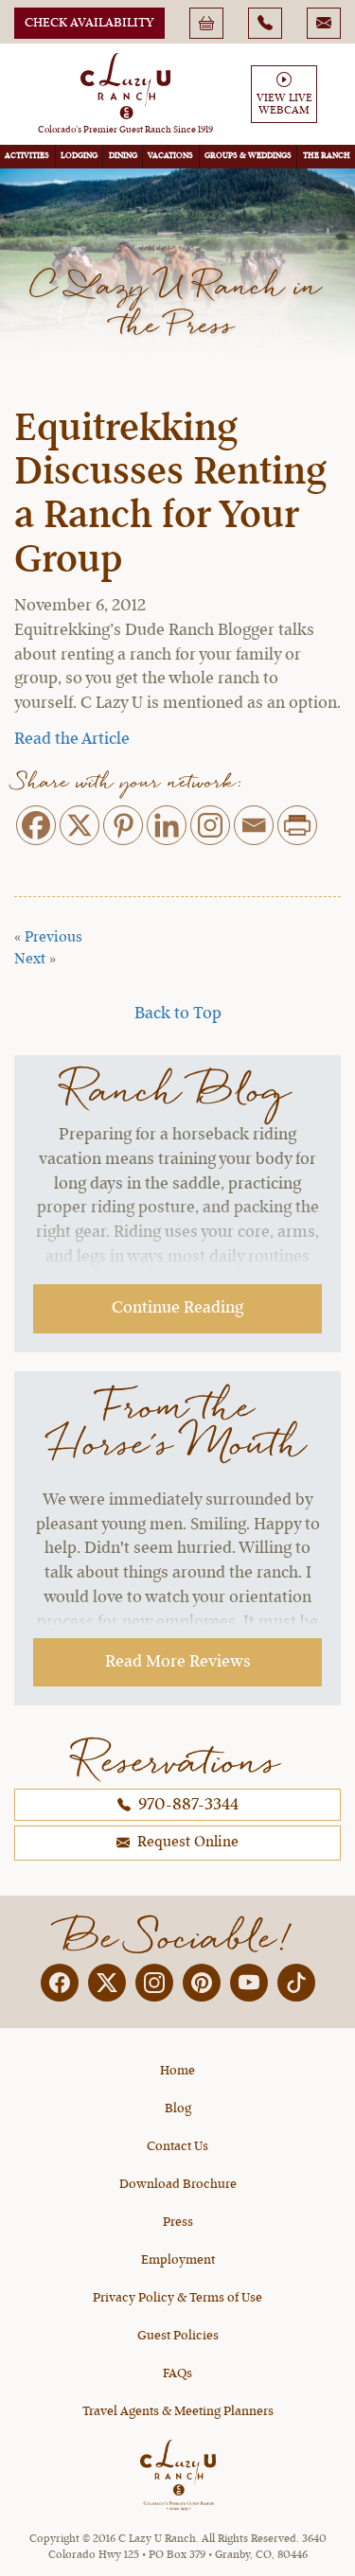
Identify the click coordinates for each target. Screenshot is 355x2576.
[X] (80, 825)
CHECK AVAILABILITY (89, 23)
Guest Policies (178, 2336)
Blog (178, 2108)
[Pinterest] (123, 825)
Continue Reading (177, 1308)
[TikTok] (296, 1983)
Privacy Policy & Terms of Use (177, 2298)
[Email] (254, 825)
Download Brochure (178, 2184)
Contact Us (177, 2146)
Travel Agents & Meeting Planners (178, 2411)
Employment (178, 2260)
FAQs (177, 2373)
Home (177, 2071)
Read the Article (72, 739)
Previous (53, 938)
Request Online (186, 1843)
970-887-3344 (186, 1805)
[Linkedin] (167, 825)
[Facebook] (36, 825)
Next (30, 960)
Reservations (178, 1761)
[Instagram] (210, 825)
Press (178, 2222)
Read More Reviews (178, 1662)
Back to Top (178, 1014)
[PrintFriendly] (297, 825)
